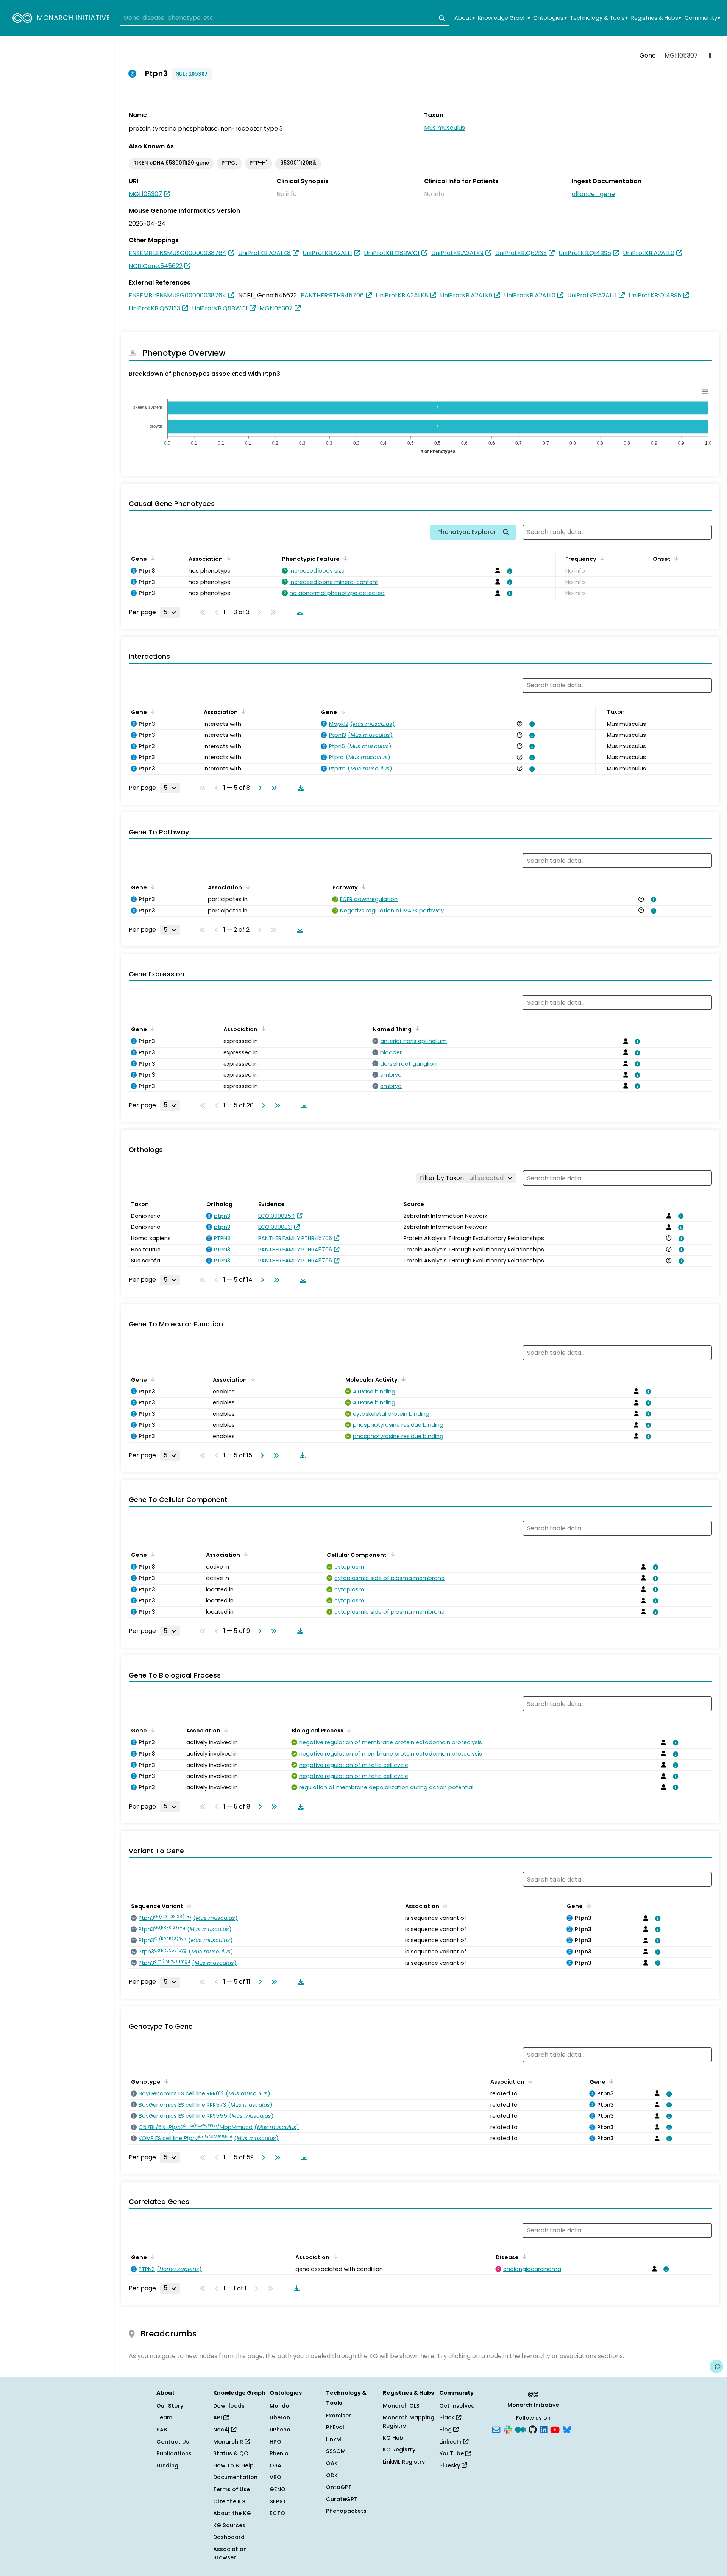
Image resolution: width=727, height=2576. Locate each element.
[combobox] (285, 18)
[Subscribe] (496, 2429)
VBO (275, 2477)
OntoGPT (339, 2487)
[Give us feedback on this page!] (716, 2366)
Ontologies (550, 18)
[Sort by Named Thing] (416, 1029)
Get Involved (457, 2406)
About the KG (232, 2513)
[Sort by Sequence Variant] (188, 1905)
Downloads (229, 2406)
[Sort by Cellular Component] (391, 1554)
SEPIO (278, 2501)
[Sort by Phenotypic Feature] (344, 558)
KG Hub (393, 2438)
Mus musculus (445, 128)
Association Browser (230, 2553)
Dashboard (229, 2537)
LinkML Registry (404, 2462)
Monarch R (229, 2442)
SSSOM (336, 2451)
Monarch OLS (401, 2406)
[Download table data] (298, 612)
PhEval (335, 2427)
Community (702, 18)
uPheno (280, 2430)
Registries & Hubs (656, 18)
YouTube (452, 2453)
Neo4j (222, 2430)
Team (164, 2417)
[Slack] (508, 2429)
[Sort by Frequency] (601, 558)
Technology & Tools (599, 18)
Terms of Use (232, 2489)
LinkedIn (451, 2442)
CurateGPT (342, 2499)
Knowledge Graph (504, 18)
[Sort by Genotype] (165, 2081)
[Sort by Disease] (523, 2257)
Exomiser (339, 2416)
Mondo (279, 2406)
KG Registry (399, 2450)
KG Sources (229, 2525)
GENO (278, 2489)
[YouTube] (555, 2429)
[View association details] (508, 571)
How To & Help (233, 2465)
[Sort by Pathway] (362, 887)
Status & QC (231, 2453)
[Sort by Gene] (151, 558)
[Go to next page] (259, 788)
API (218, 2417)
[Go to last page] (273, 788)
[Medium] (520, 2429)
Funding (167, 2465)
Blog (446, 2430)
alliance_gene (593, 194)
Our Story (170, 2406)
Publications (174, 2453)
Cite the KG (229, 2501)
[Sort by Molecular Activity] (402, 1379)
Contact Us (173, 2442)
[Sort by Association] (227, 558)
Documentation (235, 2477)
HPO (275, 2442)
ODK (332, 2475)
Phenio (279, 2453)
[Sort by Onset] (675, 558)
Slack (448, 2417)
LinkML (335, 2439)
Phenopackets (346, 2511)
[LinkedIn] (544, 2429)
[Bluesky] (567, 2429)
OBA (275, 2465)
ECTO (277, 2513)
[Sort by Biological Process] (348, 1730)
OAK (332, 2463)
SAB (162, 2430)
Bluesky (450, 2465)
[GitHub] (533, 2429)
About (464, 18)
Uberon (280, 2417)
